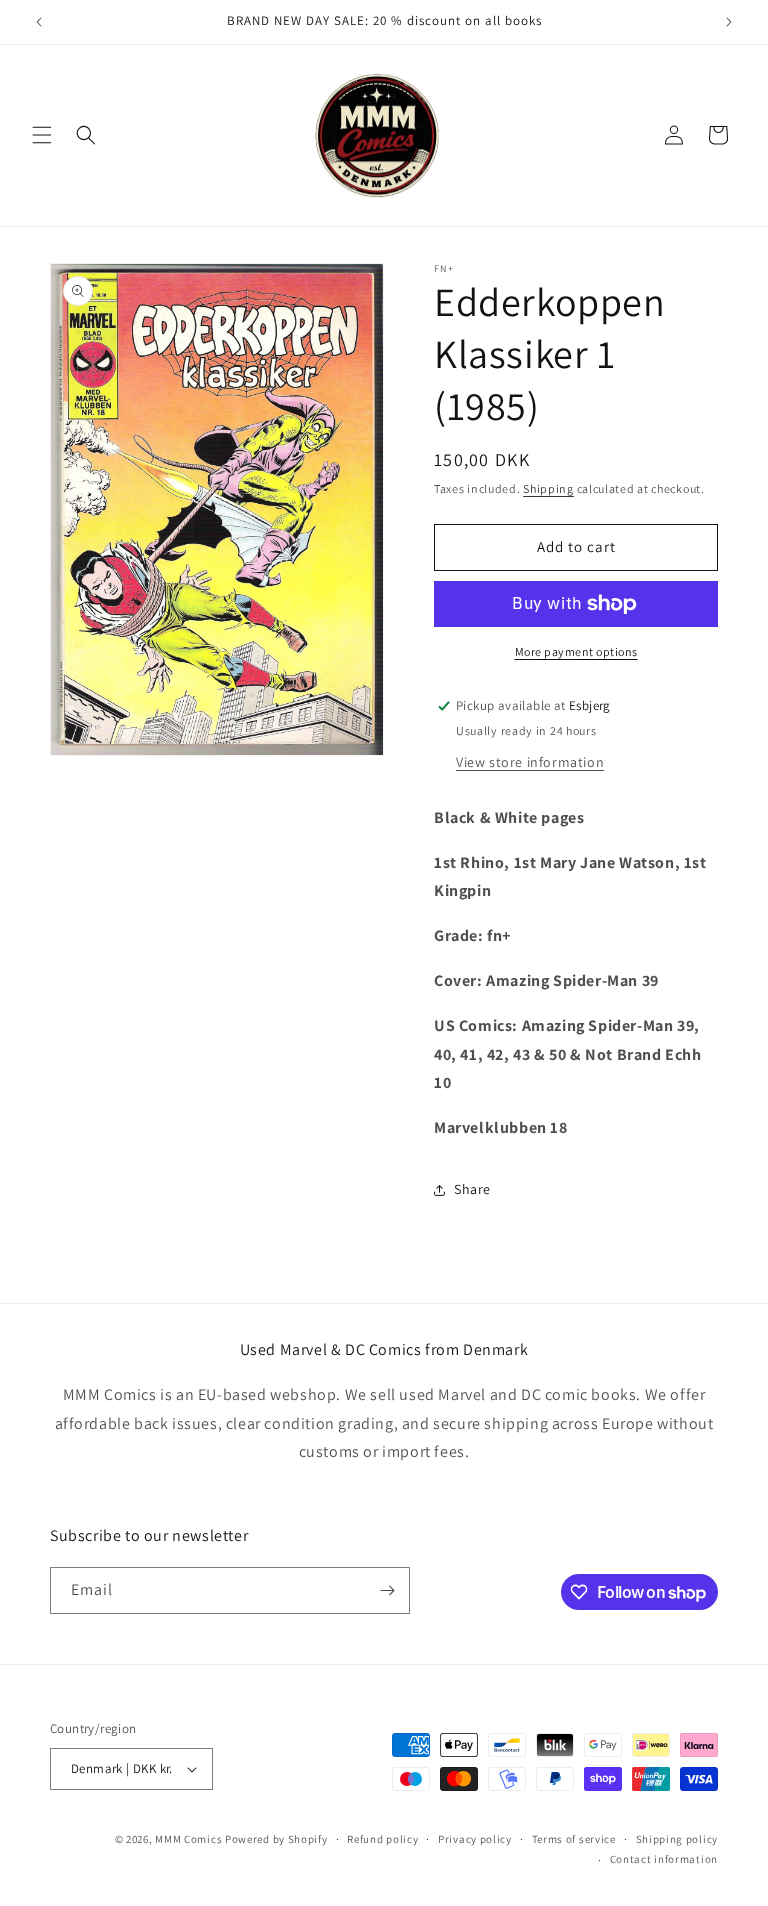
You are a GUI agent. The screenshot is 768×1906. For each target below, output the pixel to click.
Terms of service (574, 1839)
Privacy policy (475, 1839)
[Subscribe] (387, 1590)
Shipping (548, 488)
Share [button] (472, 1189)
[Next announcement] (729, 22)
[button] (42, 135)
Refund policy (382, 1839)
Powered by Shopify (276, 1839)
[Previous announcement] (39, 22)
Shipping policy (677, 1839)
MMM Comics (188, 1839)
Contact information (664, 1859)
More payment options (576, 651)
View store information (530, 762)
